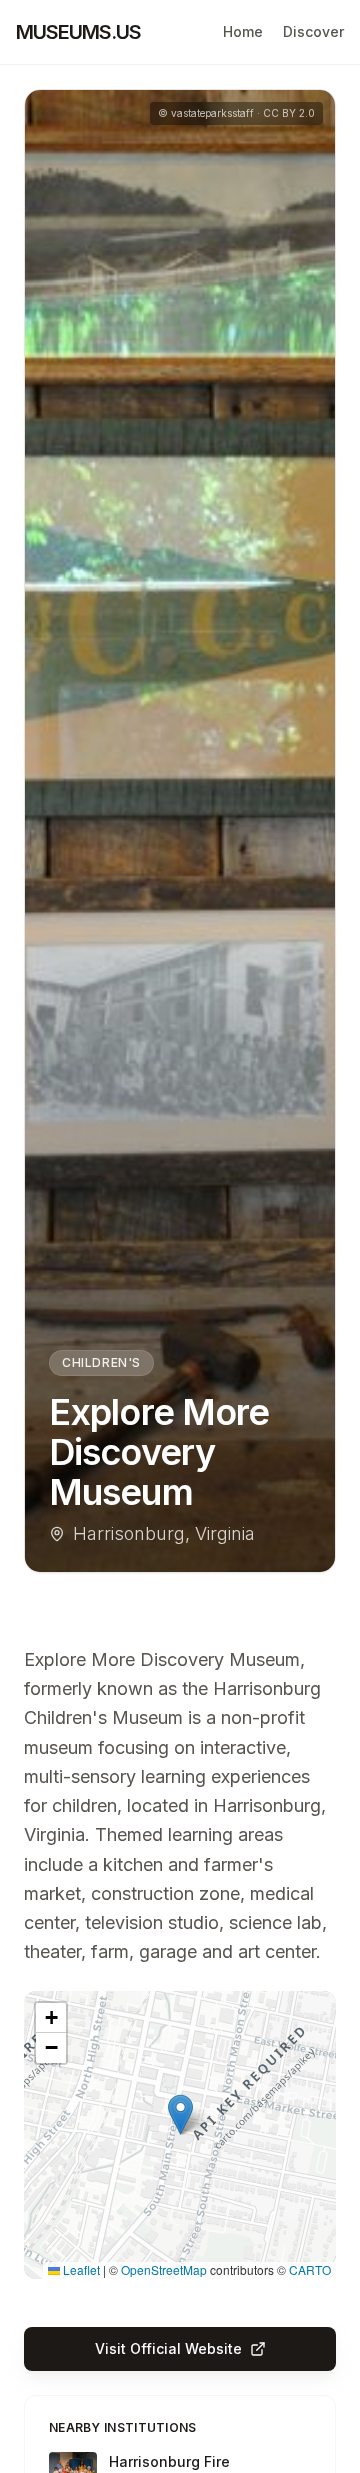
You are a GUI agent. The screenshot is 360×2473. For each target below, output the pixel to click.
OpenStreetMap (164, 2269)
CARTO (310, 2269)
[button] (180, 2114)
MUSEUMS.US (78, 32)
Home (243, 31)
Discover (313, 31)
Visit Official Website (168, 2348)
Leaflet (80, 2269)
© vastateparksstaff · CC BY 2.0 (236, 113)
